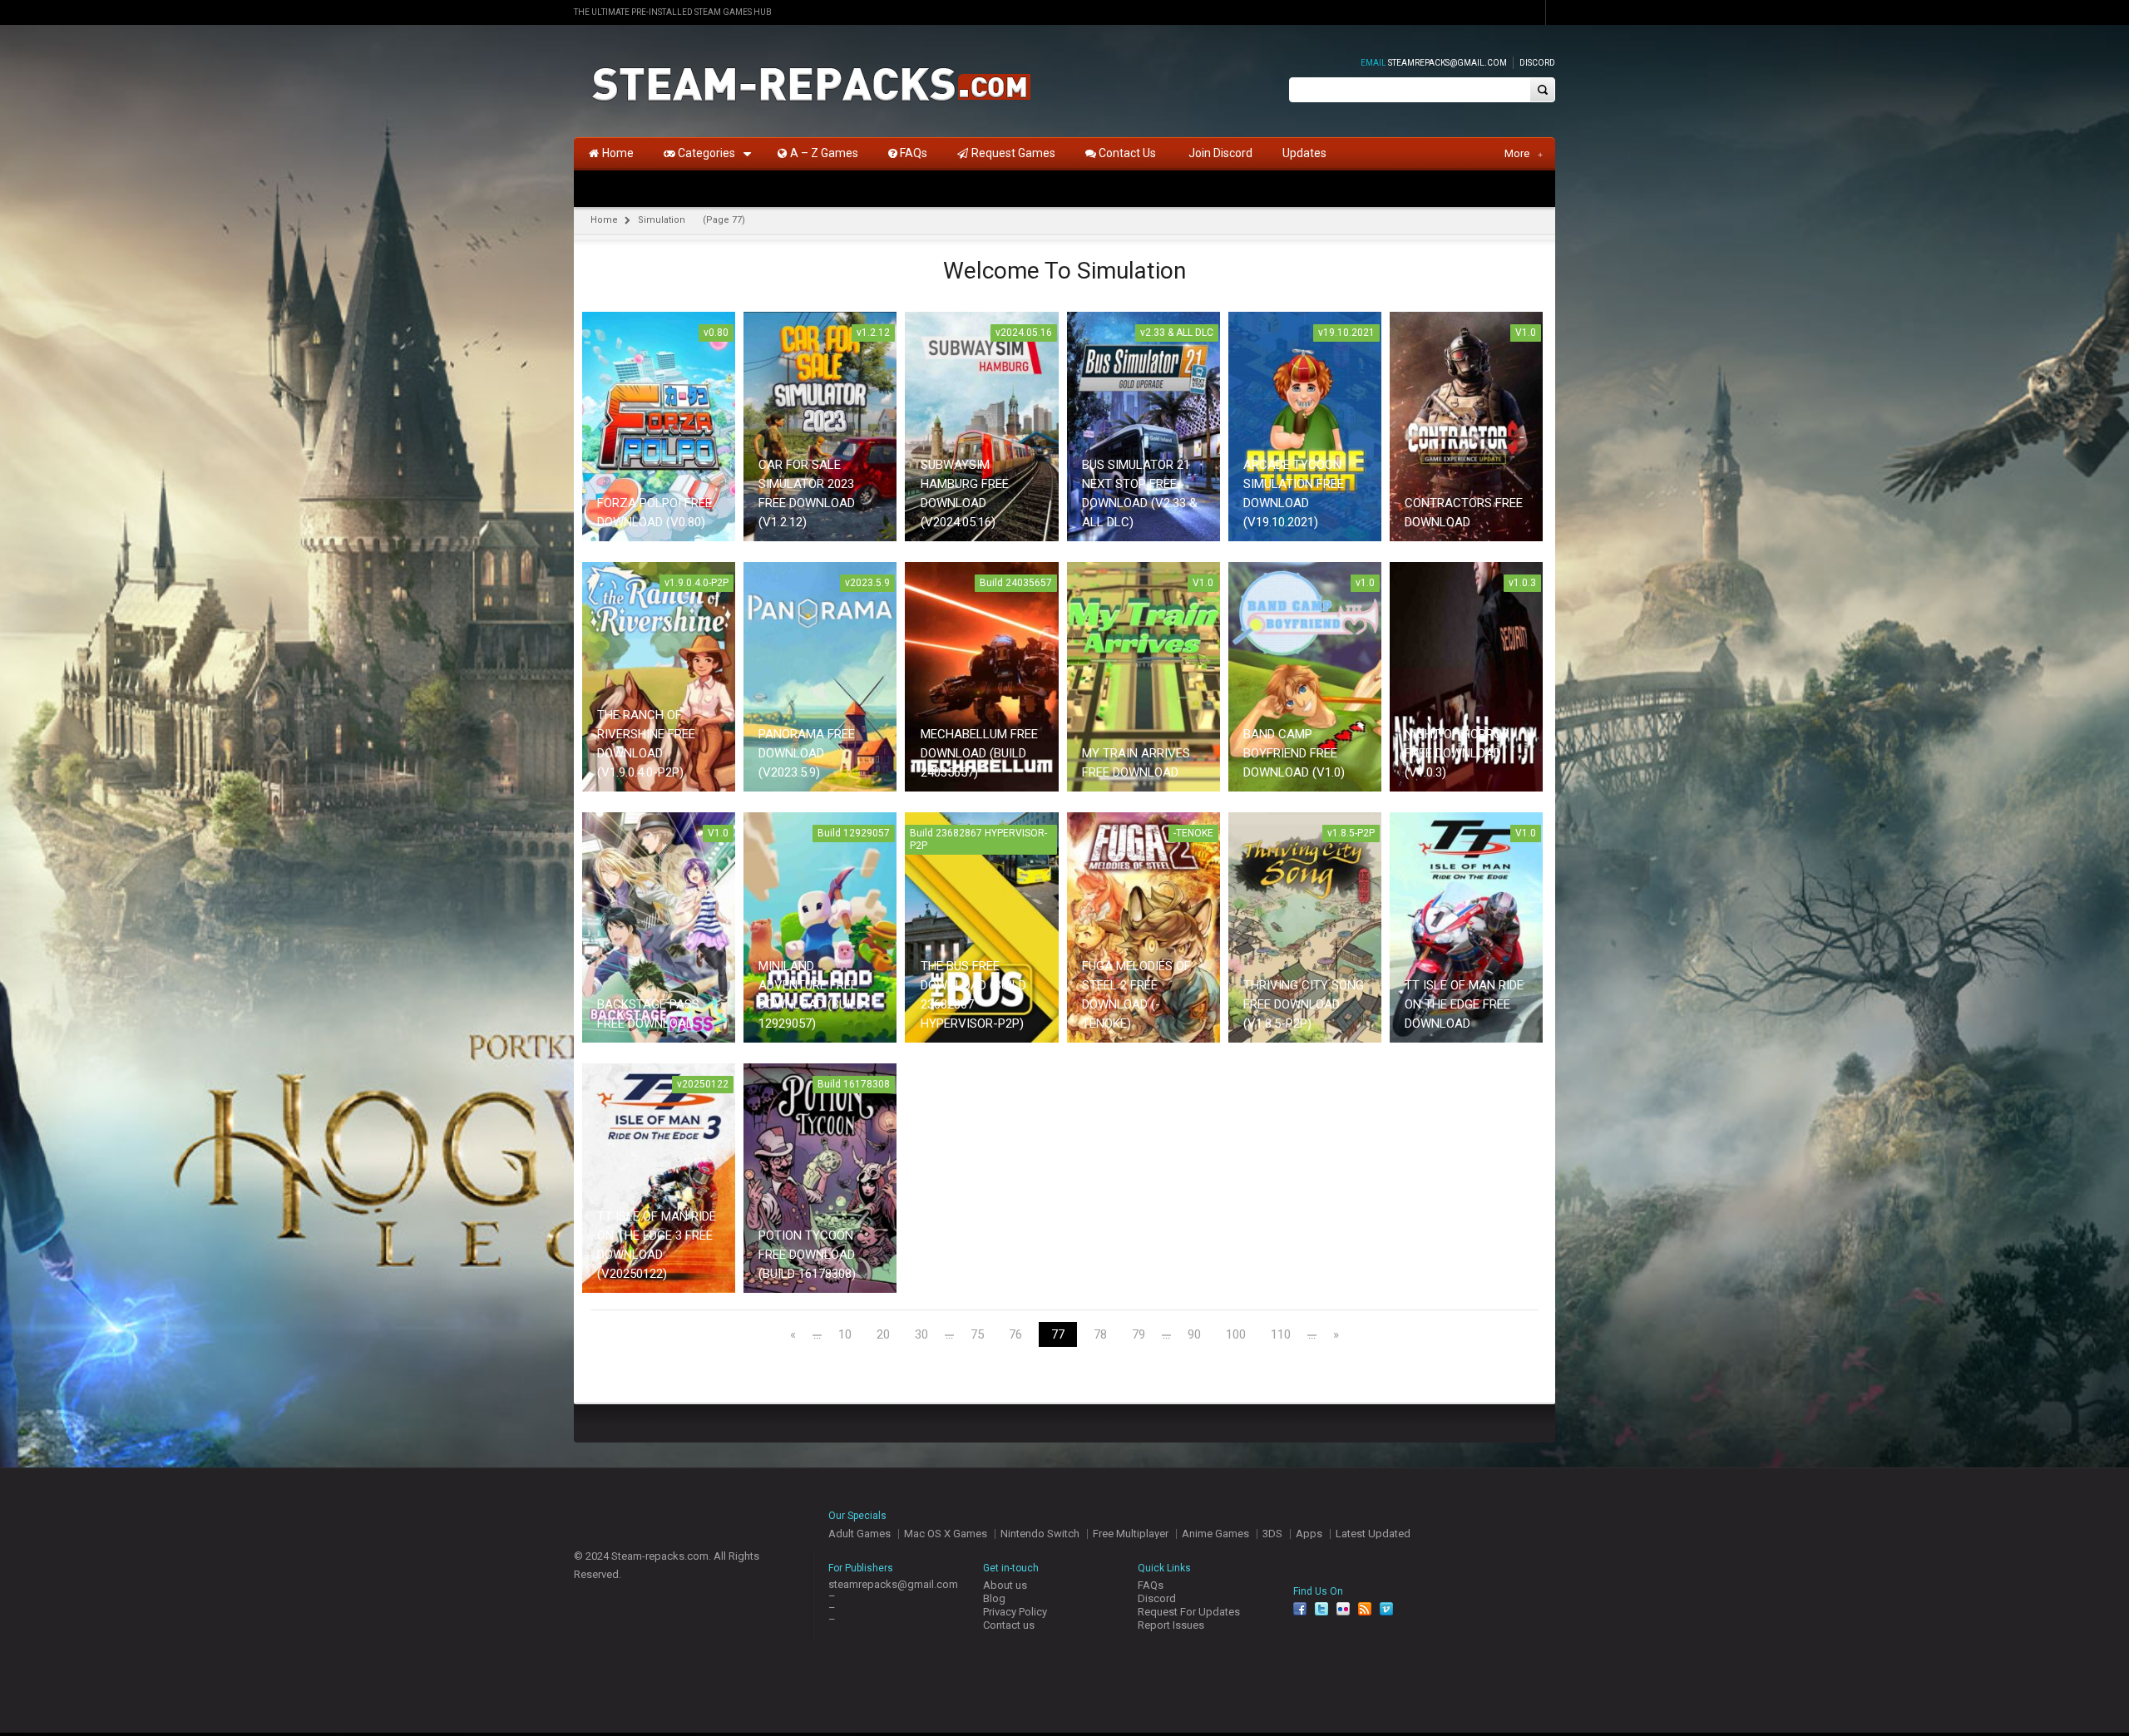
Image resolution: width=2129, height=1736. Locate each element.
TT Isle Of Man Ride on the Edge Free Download (1464, 1004)
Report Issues (1171, 1625)
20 (883, 1335)
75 (977, 1335)
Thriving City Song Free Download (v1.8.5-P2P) (1304, 1004)
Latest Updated (1373, 1534)
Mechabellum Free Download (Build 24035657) (979, 753)
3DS (1272, 1534)
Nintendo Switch (1040, 1534)
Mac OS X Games (946, 1534)
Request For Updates (1189, 1612)
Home (604, 220)
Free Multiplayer (1131, 1534)
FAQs (1151, 1585)
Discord (1537, 63)
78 (1100, 1335)
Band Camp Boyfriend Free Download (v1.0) (1294, 753)
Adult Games (860, 1534)
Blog (994, 1598)
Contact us (1009, 1625)
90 (1194, 1335)
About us (1005, 1585)
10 (845, 1335)
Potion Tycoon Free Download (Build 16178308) (807, 1255)
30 (921, 1335)
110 (1281, 1335)
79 (1139, 1335)
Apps (1309, 1534)
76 (1015, 1335)
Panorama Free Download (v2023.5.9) (807, 753)
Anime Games (1215, 1534)
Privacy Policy (1015, 1612)
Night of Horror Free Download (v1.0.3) (1457, 753)
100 (1236, 1335)
